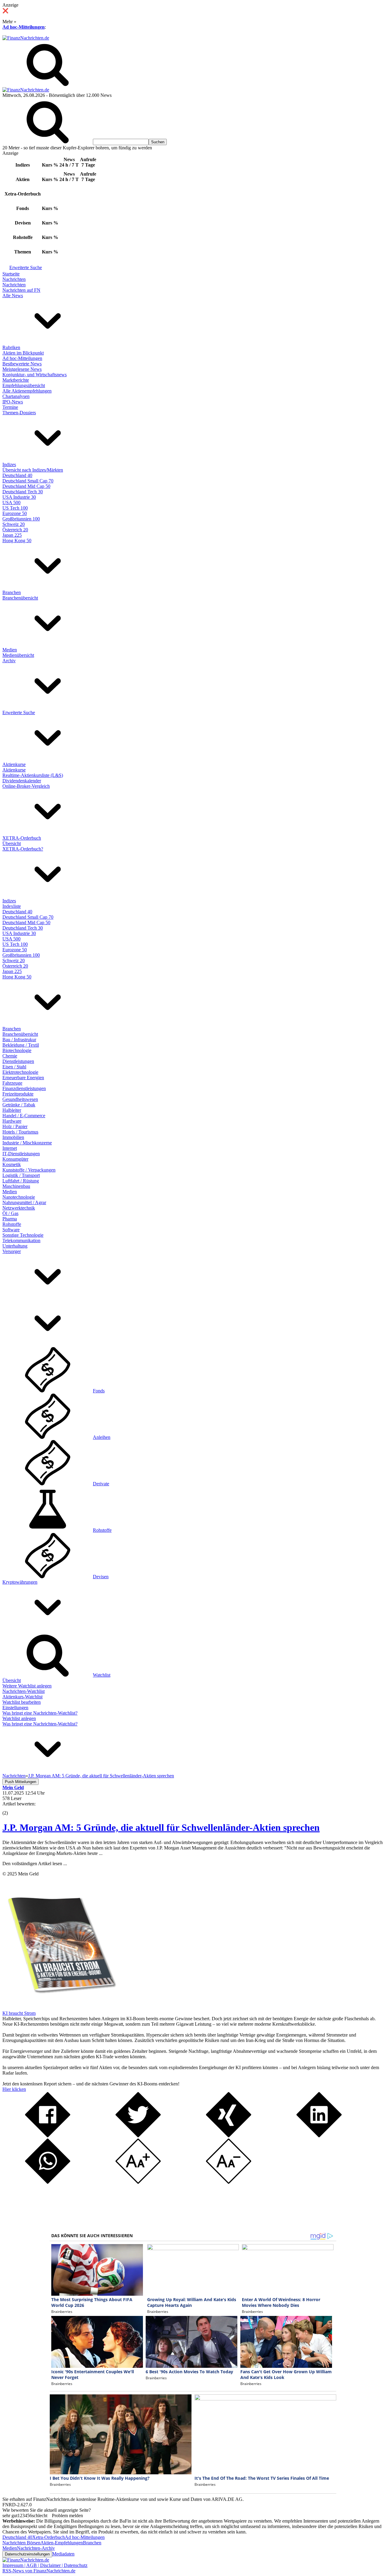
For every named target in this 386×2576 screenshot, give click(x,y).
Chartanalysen (16, 396)
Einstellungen (15, 1708)
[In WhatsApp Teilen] (48, 2182)
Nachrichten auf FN (21, 290)
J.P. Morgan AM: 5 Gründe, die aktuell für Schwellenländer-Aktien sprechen (161, 1827)
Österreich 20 (15, 530)
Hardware (12, 1121)
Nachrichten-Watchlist (24, 1691)
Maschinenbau (16, 1186)
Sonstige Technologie (23, 1235)
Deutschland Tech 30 (23, 492)
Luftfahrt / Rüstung (21, 1181)
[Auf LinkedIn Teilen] (319, 2136)
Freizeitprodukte (18, 1094)
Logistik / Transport (21, 1175)
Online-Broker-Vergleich (26, 786)
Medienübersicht (18, 655)
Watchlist (102, 1675)
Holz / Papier (15, 1126)
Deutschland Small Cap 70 (28, 481)
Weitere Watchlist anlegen (27, 1686)
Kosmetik (12, 1164)
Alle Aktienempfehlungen (27, 391)
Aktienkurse (14, 764)
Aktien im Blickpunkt (23, 353)
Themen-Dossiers (19, 413)
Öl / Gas (10, 1213)
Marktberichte (16, 380)
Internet (10, 1148)
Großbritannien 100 (21, 519)
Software (11, 1230)
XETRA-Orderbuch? (23, 849)
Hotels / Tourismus (20, 1132)
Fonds (99, 1391)
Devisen (101, 1577)
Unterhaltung (15, 1246)
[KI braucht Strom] (60, 2008)
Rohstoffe (12, 1224)
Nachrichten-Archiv (36, 2548)
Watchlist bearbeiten (22, 1702)
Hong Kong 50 (17, 541)
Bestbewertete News (22, 364)
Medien (10, 650)
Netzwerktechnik (19, 1208)
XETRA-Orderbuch (22, 838)
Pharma (10, 1219)
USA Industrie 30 (19, 497)
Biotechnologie (17, 1050)
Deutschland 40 (17, 475)
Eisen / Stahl (14, 1067)
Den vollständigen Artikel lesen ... (35, 1864)
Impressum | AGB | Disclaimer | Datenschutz (45, 2565)
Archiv (9, 661)
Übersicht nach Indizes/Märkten (33, 470)
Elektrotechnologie (20, 1072)
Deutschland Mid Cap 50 (26, 486)
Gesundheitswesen (20, 1099)
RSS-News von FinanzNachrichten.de (39, 2571)
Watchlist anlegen (19, 1718)
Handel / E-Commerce (24, 1116)
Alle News (13, 296)
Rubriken (11, 347)
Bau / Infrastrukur (19, 1040)
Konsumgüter (15, 1159)
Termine (10, 407)
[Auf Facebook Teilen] (48, 2136)
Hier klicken (14, 2089)
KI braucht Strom (19, 2013)
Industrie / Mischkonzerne (27, 1143)
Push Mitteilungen (21, 1782)
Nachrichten (14, 279)
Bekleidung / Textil (21, 1045)
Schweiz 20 (14, 524)
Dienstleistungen (18, 1061)
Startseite (11, 274)
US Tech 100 (15, 508)
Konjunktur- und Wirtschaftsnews (35, 375)
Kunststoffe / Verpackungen (29, 1170)
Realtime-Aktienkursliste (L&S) (33, 775)
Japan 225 (12, 535)
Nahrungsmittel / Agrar (24, 1202)
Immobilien (13, 1137)
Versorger (12, 1251)
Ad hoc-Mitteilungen (24, 27)
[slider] (11, 1808)
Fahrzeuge (12, 1083)
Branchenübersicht (20, 598)
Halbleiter (12, 1110)
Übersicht (12, 843)
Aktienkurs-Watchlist (22, 1697)
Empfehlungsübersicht (24, 385)
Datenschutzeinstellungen (27, 2554)
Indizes (9, 464)
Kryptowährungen (20, 1582)
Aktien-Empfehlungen (62, 2543)
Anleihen (102, 1437)
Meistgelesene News (22, 369)
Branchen (12, 592)
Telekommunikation (21, 1240)
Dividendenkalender (22, 781)
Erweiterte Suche (26, 267)
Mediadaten (63, 2554)
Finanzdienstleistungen (24, 1088)
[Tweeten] (138, 2136)
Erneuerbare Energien (23, 1078)
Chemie (10, 1056)
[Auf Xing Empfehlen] (229, 2136)
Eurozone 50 (15, 513)
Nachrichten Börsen (21, 2543)
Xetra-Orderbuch (49, 2537)
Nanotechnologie (19, 1197)
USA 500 (11, 502)
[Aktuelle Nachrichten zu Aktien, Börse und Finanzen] (26, 38)
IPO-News (13, 402)
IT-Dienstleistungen (21, 1154)
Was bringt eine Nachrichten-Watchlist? (40, 1713)
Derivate (101, 1484)
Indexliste (12, 906)
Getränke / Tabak (19, 1105)
